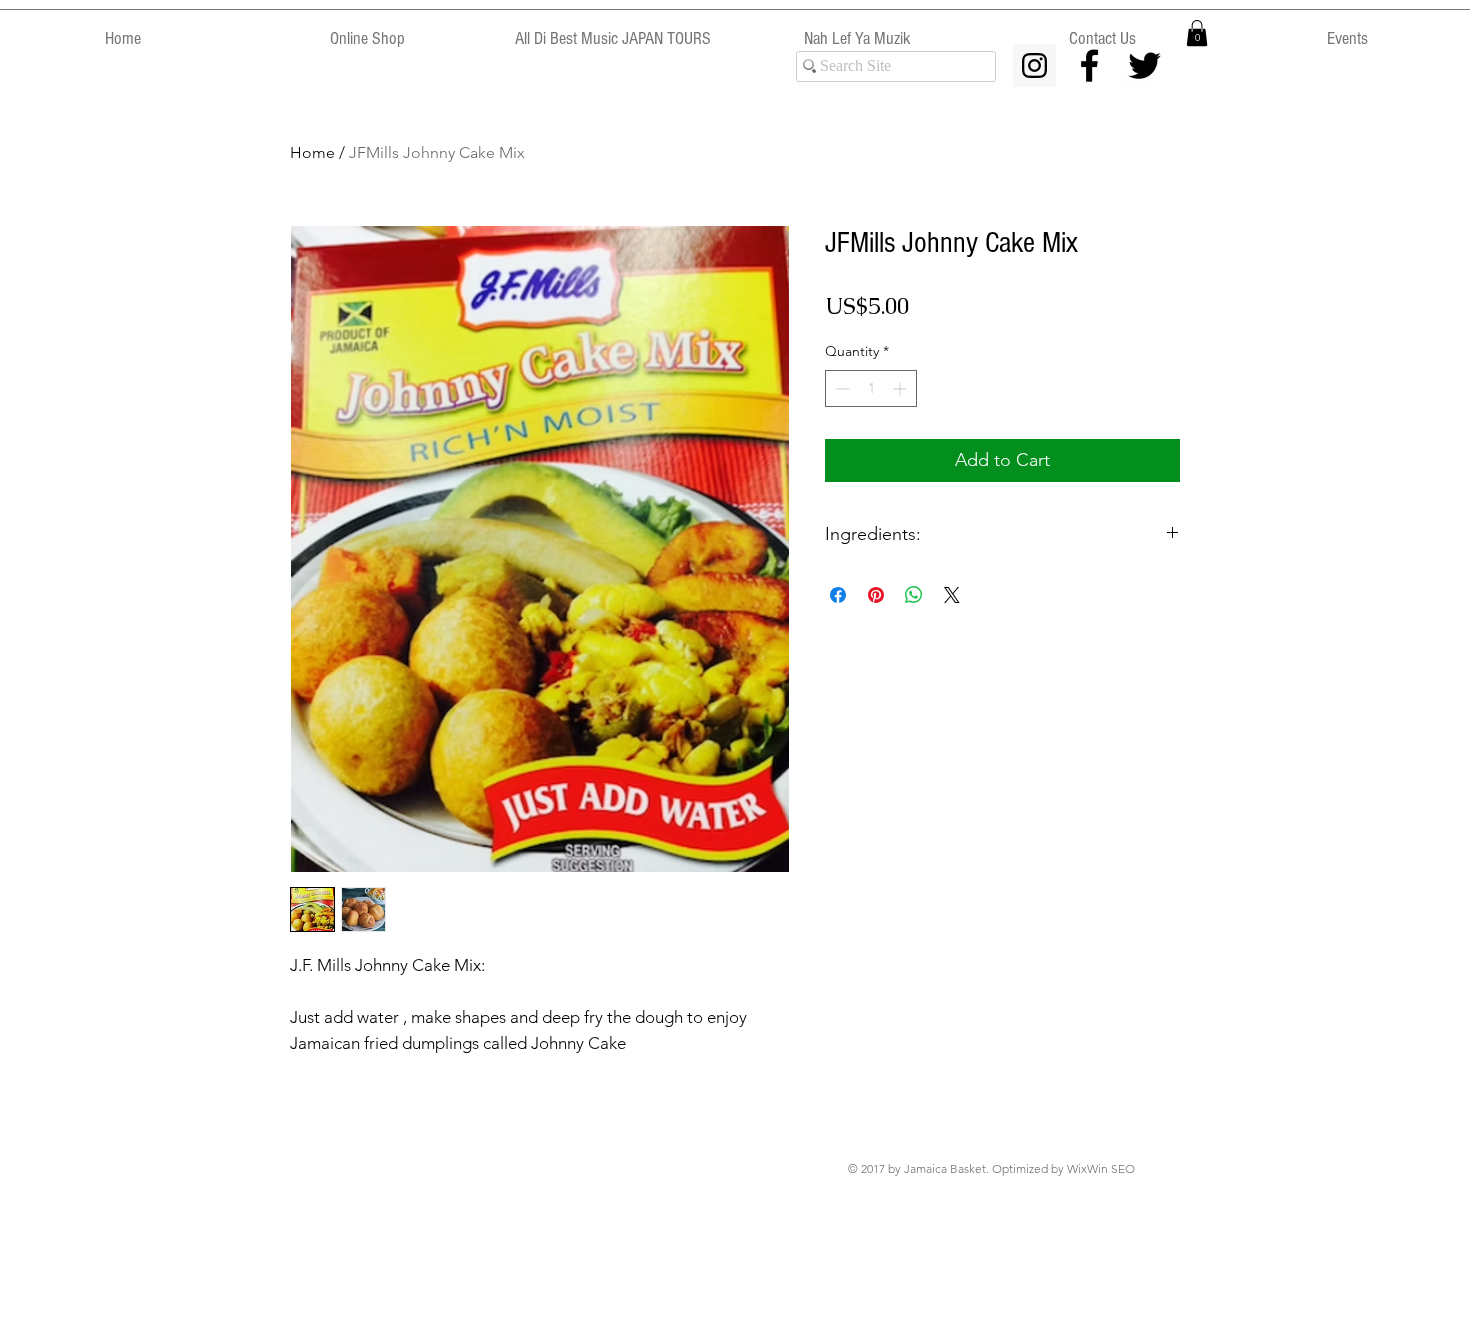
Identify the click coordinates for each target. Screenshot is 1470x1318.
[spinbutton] (871, 388)
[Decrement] (840, 388)
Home (312, 152)
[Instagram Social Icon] (1034, 65)
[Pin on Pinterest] (876, 595)
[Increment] (901, 388)
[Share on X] (952, 595)
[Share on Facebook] (838, 595)
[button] (1197, 33)
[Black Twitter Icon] (1144, 65)
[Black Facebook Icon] (1089, 65)
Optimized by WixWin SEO (1063, 1168)
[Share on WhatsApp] (914, 595)
